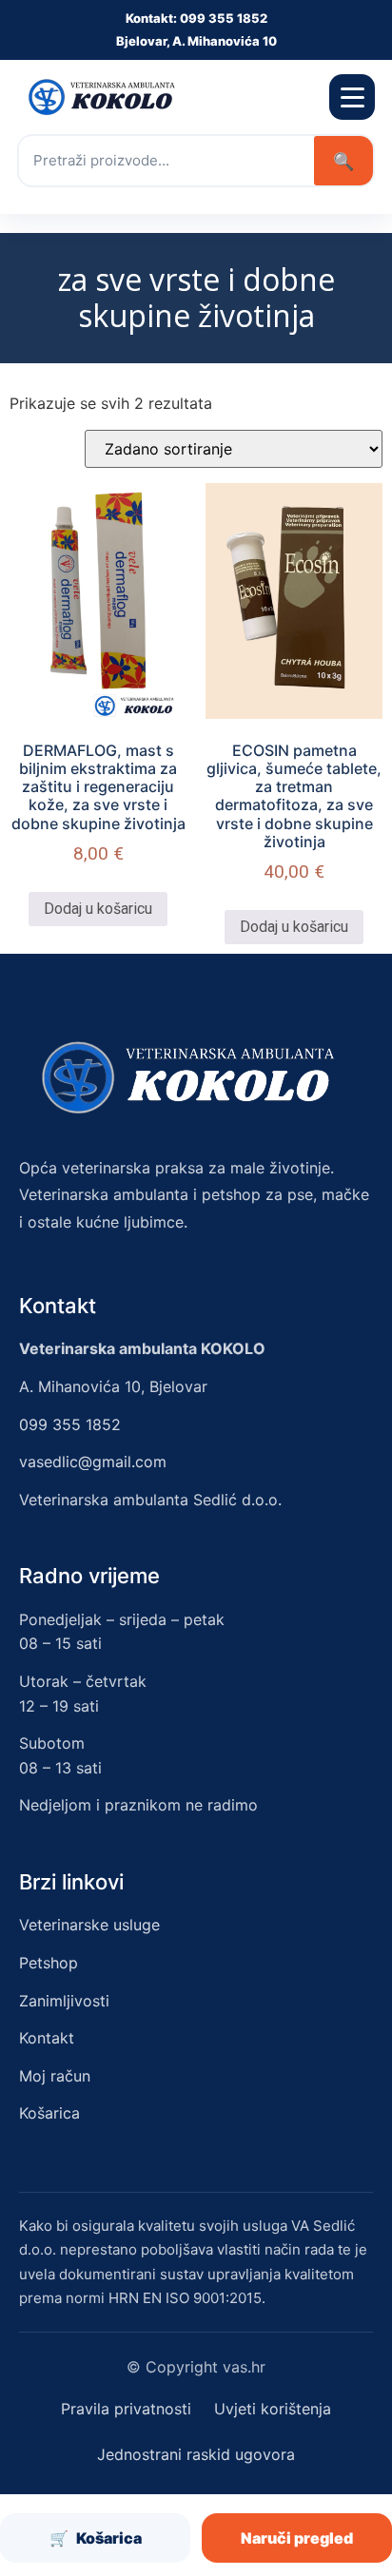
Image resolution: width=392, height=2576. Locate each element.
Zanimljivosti (64, 2001)
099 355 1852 (70, 1424)
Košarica (49, 2113)
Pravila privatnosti (126, 2409)
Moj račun (55, 2076)
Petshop (49, 1963)
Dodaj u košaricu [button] (98, 909)
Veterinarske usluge (89, 1925)
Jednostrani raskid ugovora (196, 2454)
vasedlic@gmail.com (93, 1462)
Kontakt (47, 2038)
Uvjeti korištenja (273, 2409)
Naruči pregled (297, 2538)
